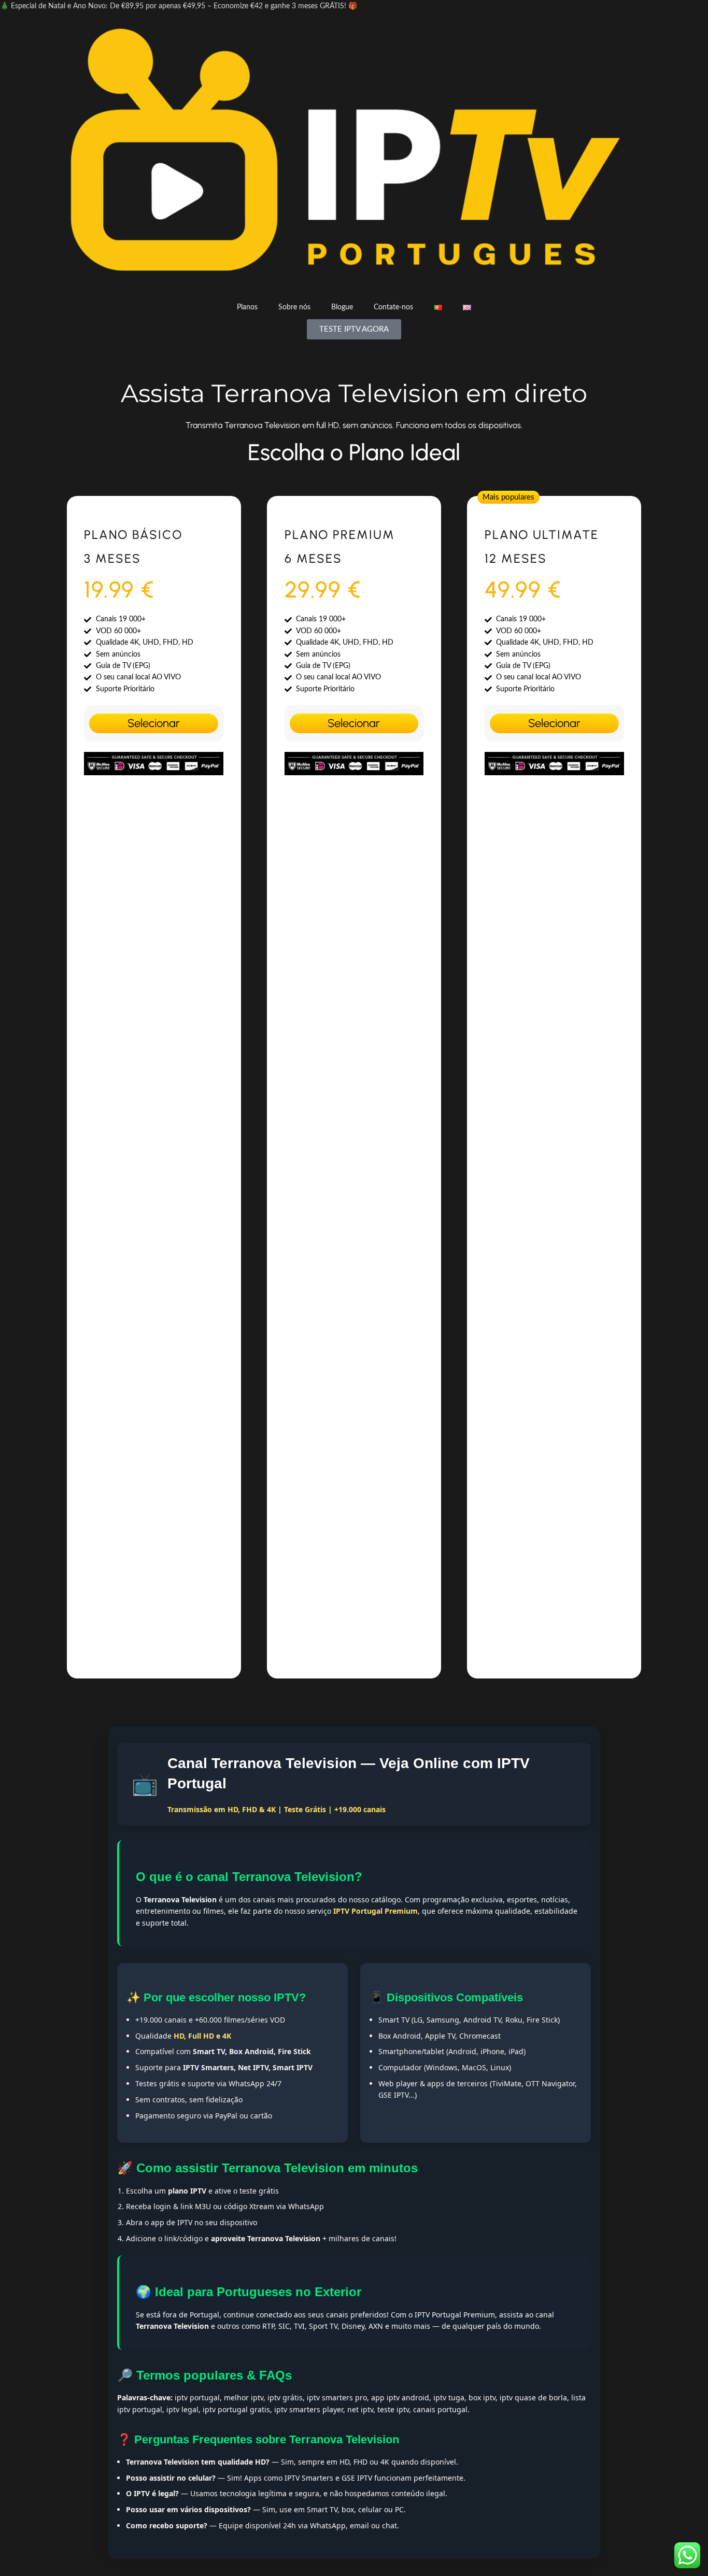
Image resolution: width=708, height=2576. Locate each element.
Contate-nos (393, 307)
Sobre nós (294, 307)
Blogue (342, 307)
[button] (508, 497)
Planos (247, 307)
